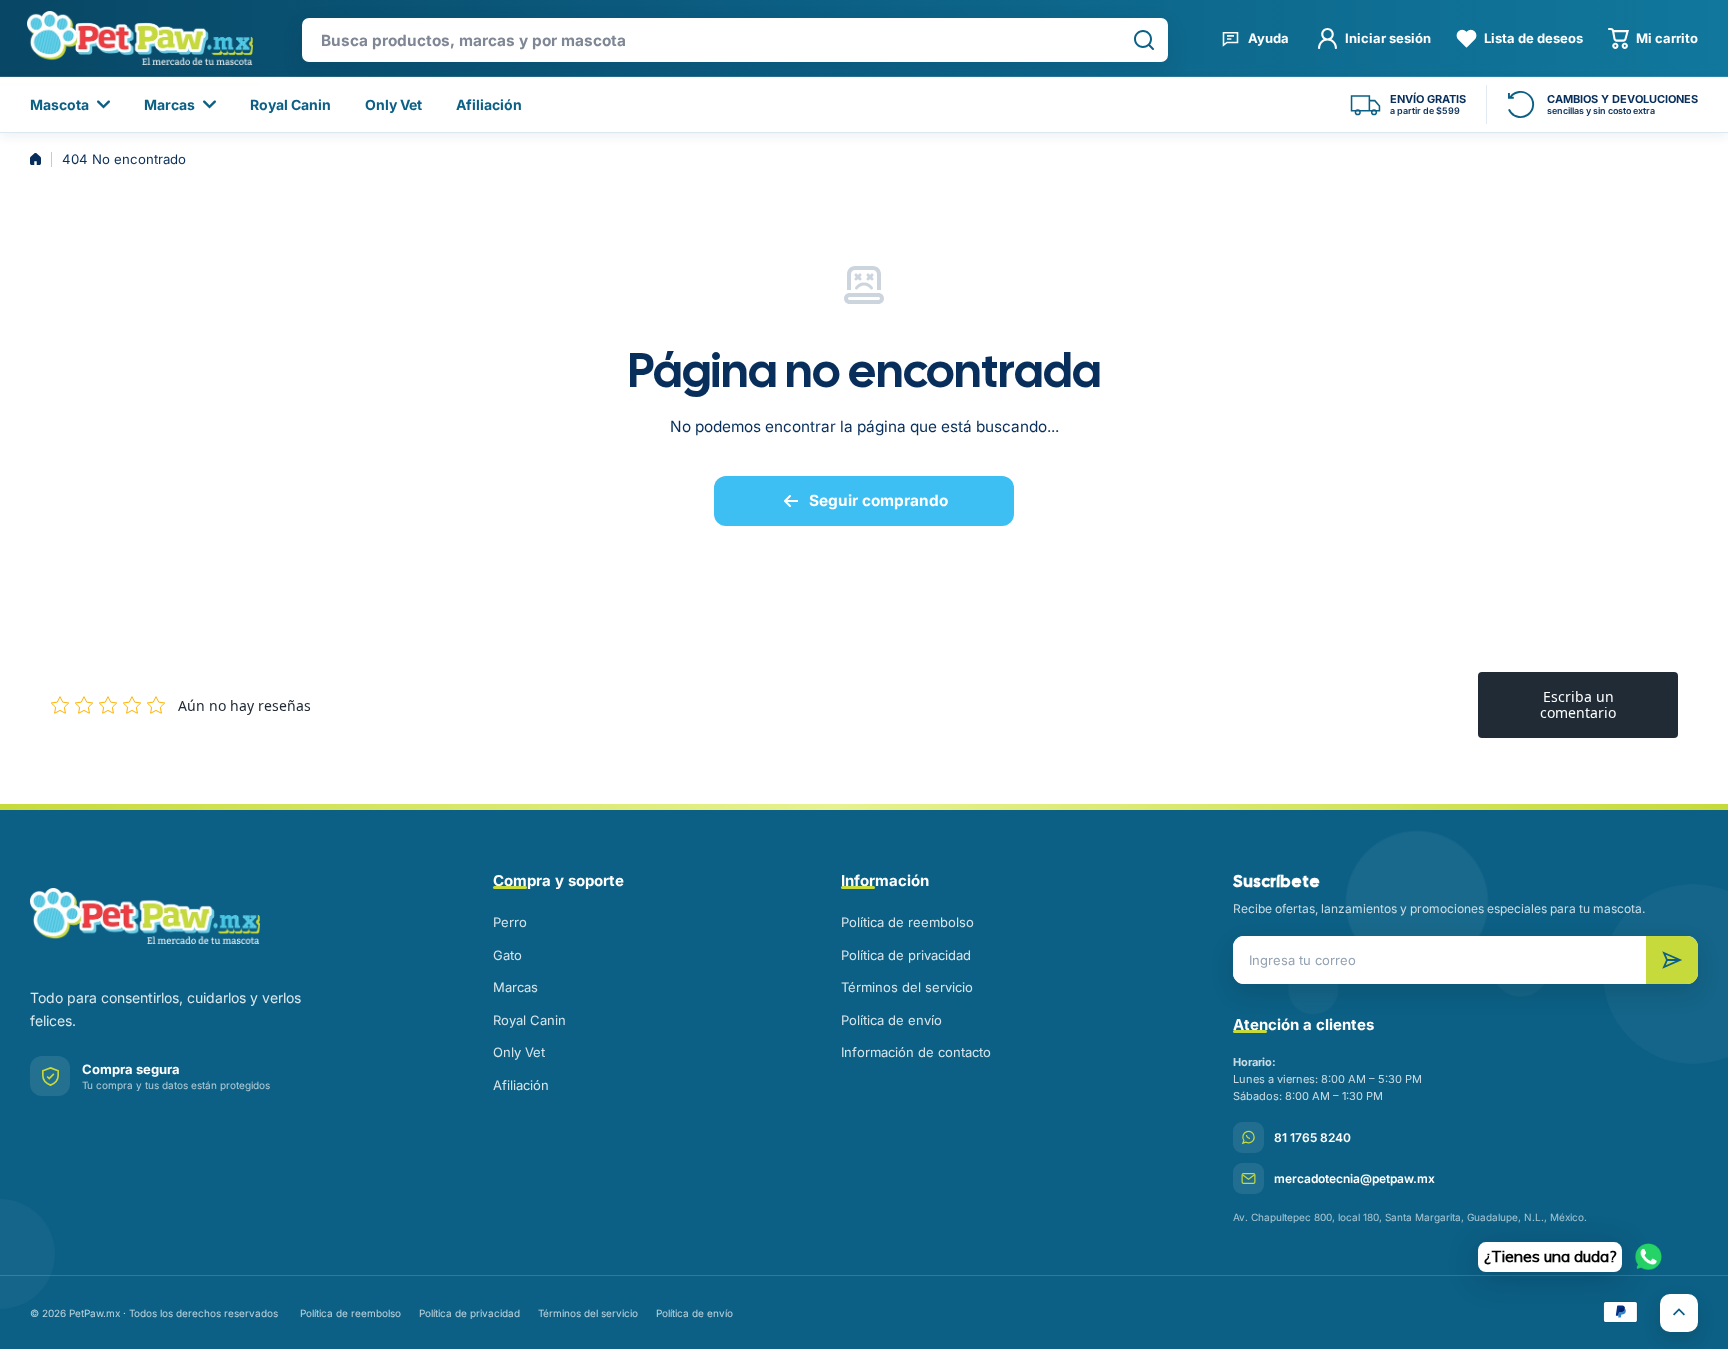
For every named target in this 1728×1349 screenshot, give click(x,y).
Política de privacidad (906, 955)
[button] (1653, 38)
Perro (510, 922)
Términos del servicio (907, 987)
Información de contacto (916, 1052)
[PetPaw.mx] (139, 38)
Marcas (515, 987)
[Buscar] (1144, 40)
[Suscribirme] (1672, 960)
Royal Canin (529, 1020)
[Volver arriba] (1679, 1313)
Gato (507, 955)
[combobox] (735, 40)
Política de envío (891, 1020)
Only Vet (519, 1052)
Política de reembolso (907, 922)
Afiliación (521, 1085)
